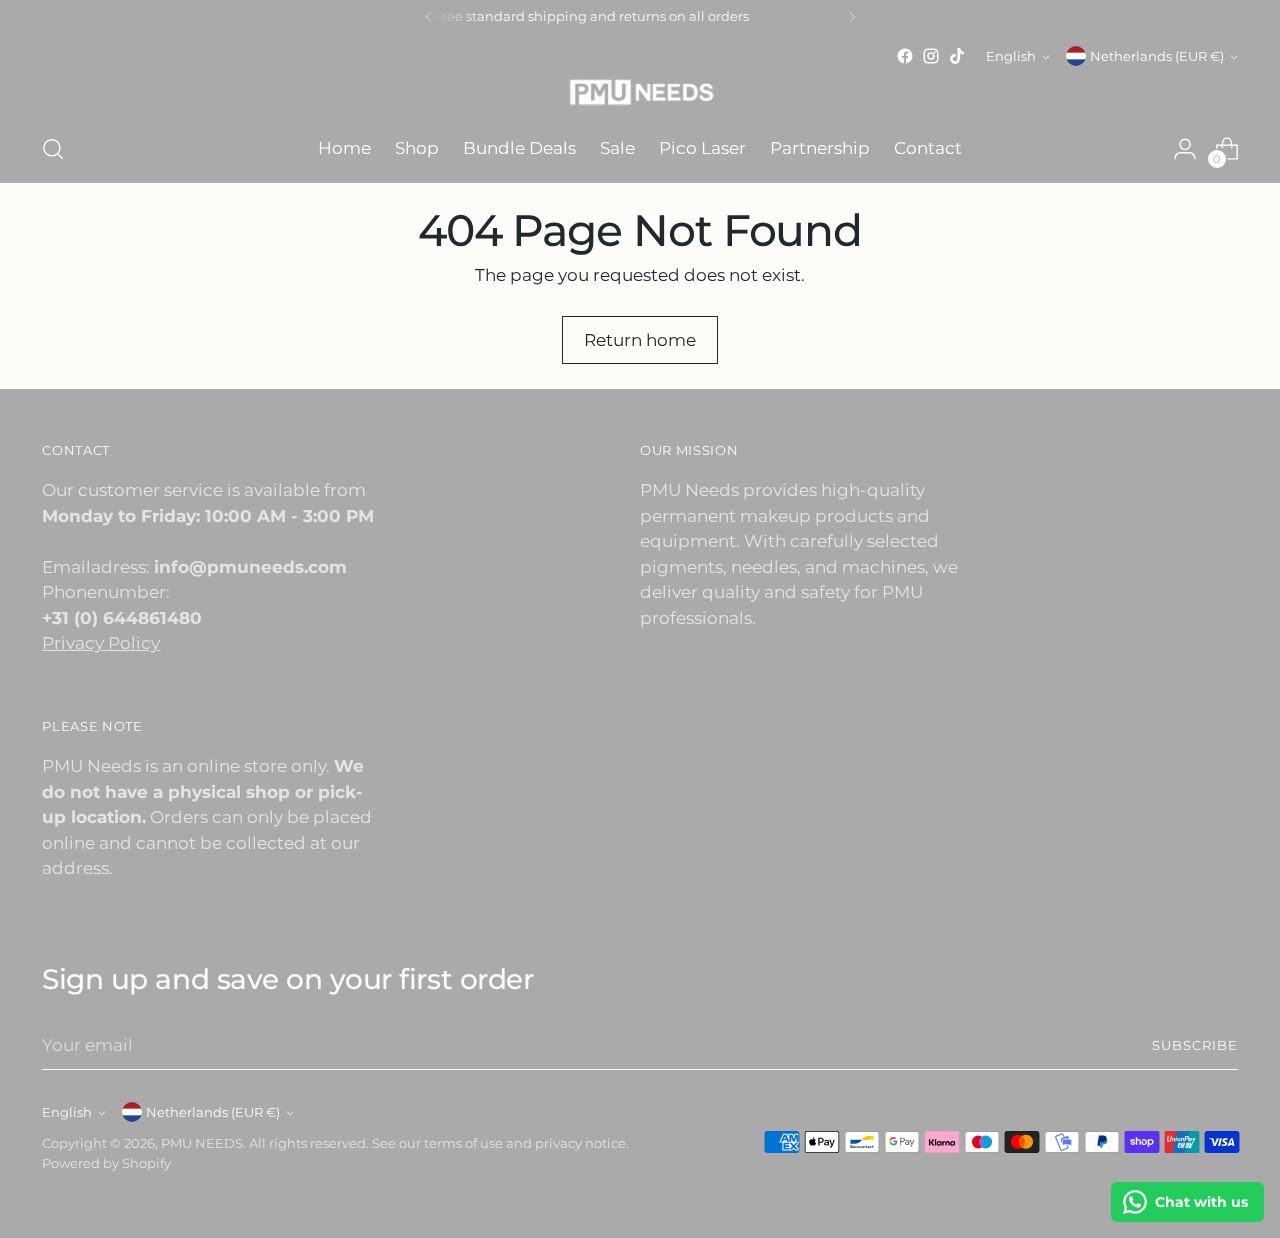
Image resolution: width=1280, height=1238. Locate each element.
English (1011, 56)
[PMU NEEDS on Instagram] (931, 56)
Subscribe (1195, 1045)
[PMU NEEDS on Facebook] (905, 56)
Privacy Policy (101, 643)
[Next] (852, 17)
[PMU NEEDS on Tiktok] (957, 56)
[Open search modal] (53, 149)
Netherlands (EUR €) (1157, 56)
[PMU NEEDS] (640, 92)
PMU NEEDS (202, 1143)
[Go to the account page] (1185, 149)
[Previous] (429, 17)
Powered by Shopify (106, 1163)
